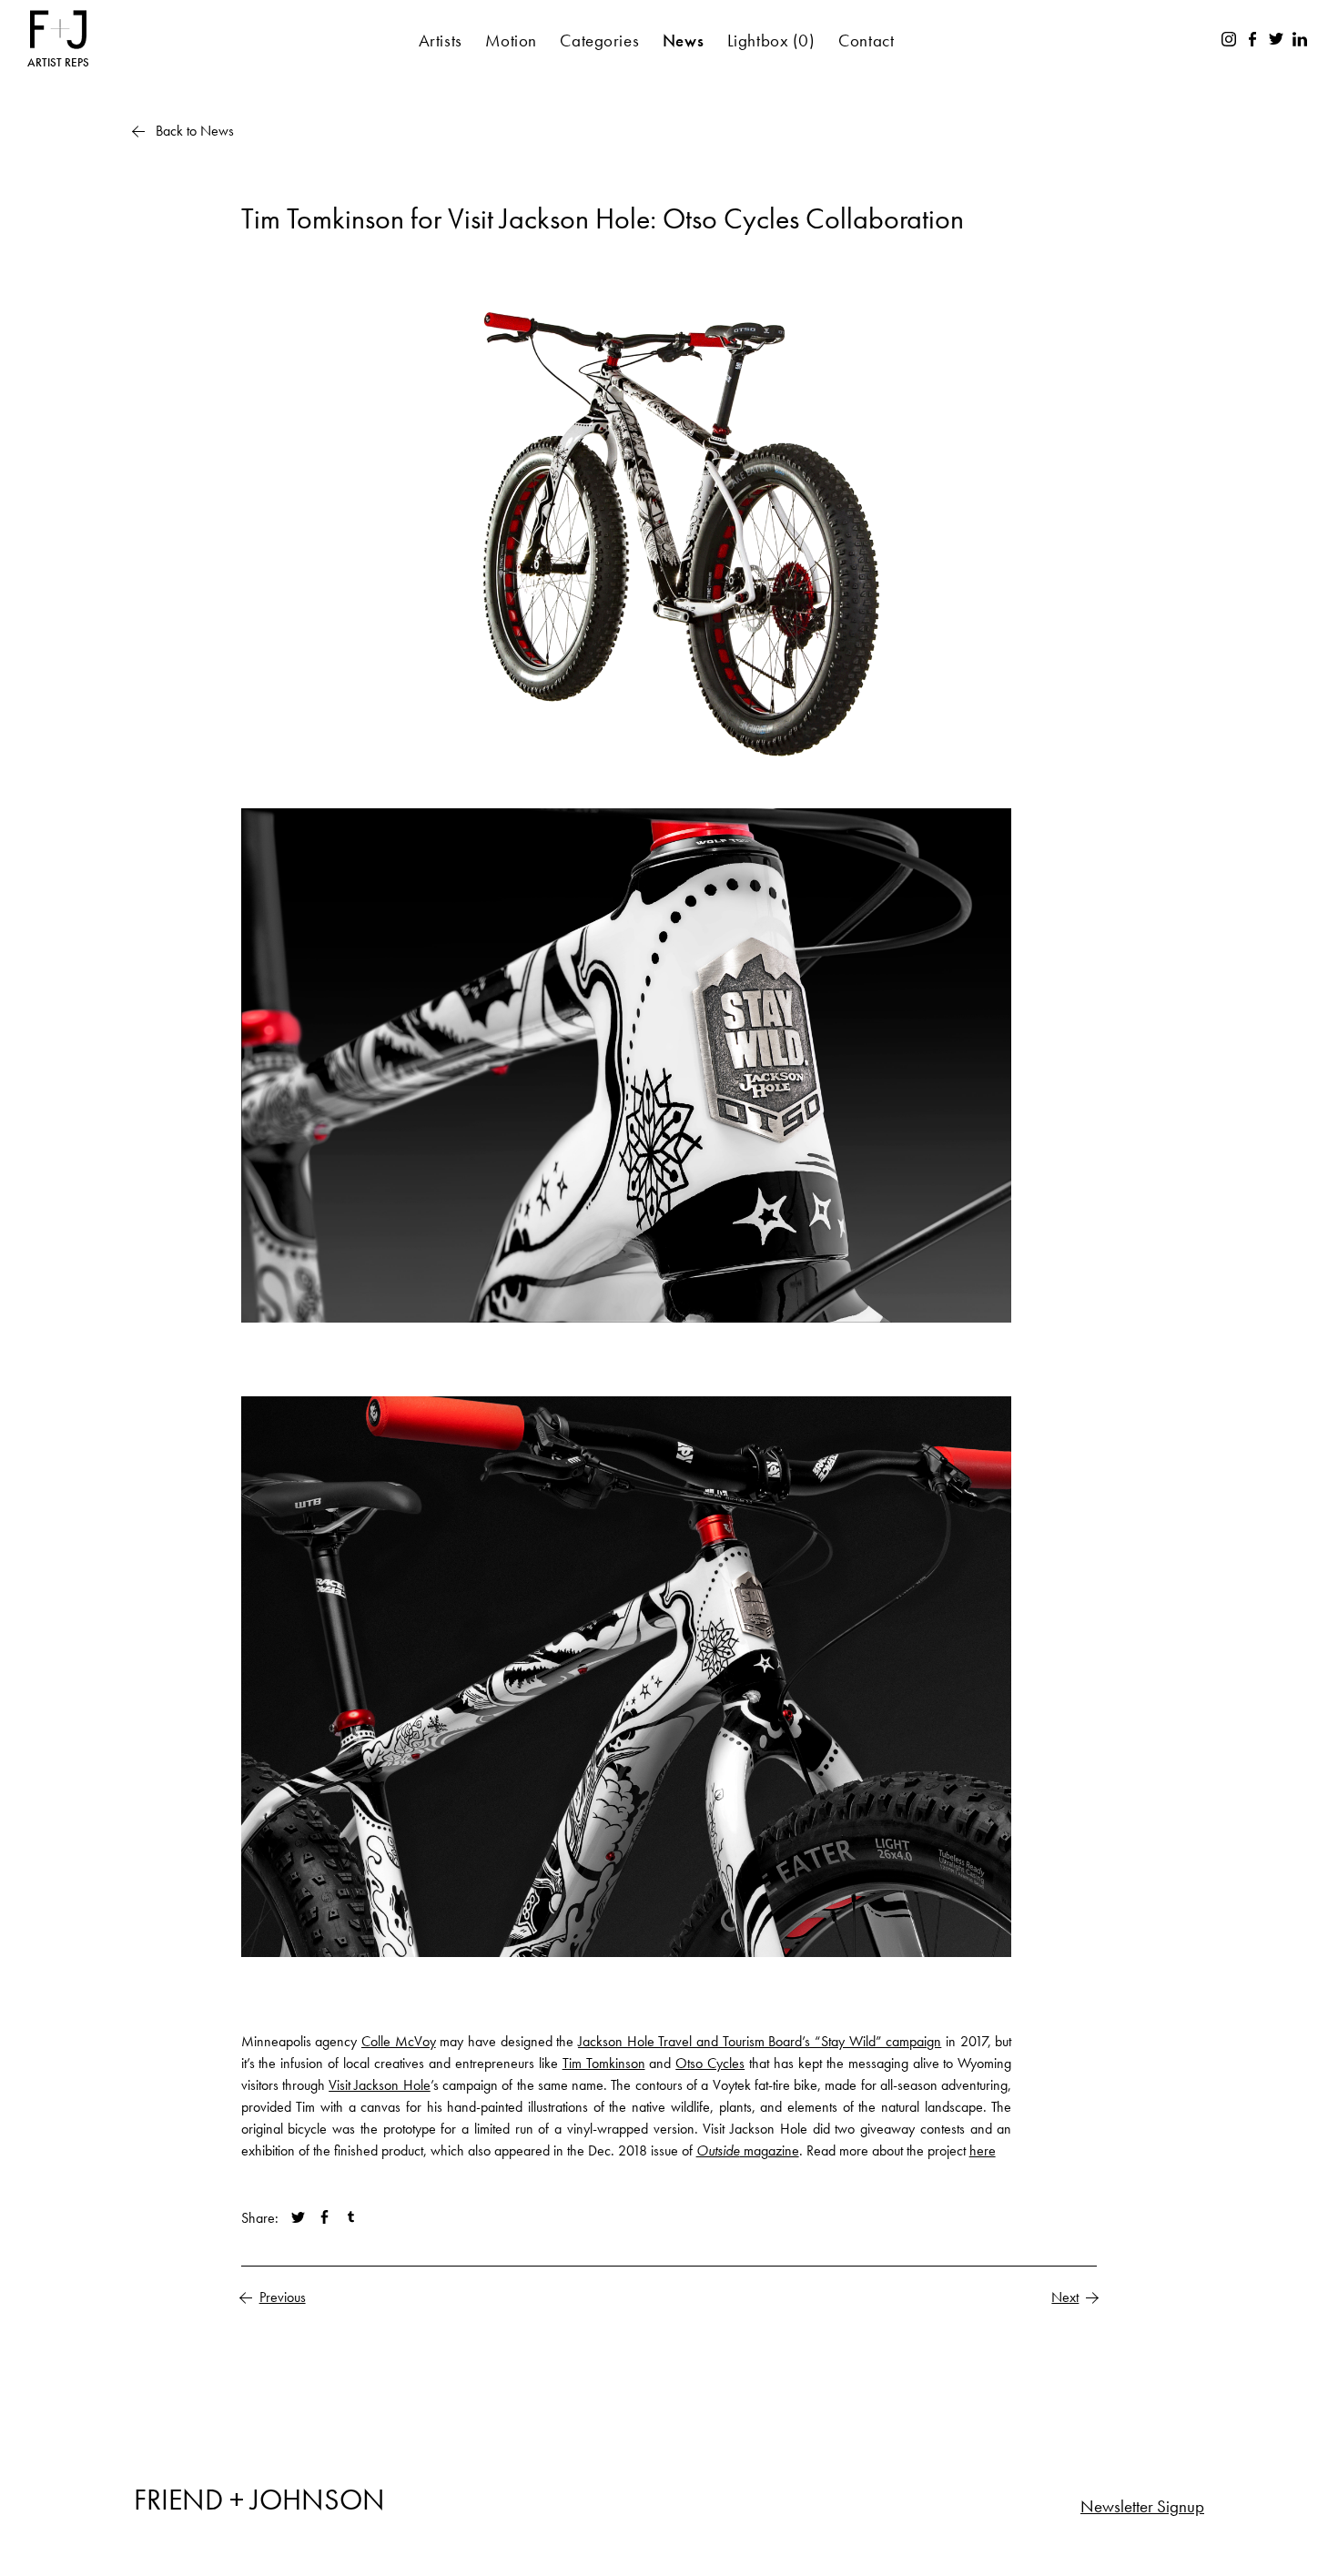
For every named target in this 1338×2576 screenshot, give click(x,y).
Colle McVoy (399, 2041)
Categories (599, 41)
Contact (866, 41)
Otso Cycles (710, 2063)
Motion (511, 41)
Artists (441, 41)
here (983, 2150)
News (683, 41)
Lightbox (771, 41)
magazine (748, 2150)
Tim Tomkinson (604, 2063)
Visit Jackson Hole (380, 2085)
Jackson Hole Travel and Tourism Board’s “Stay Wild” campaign (760, 2041)
